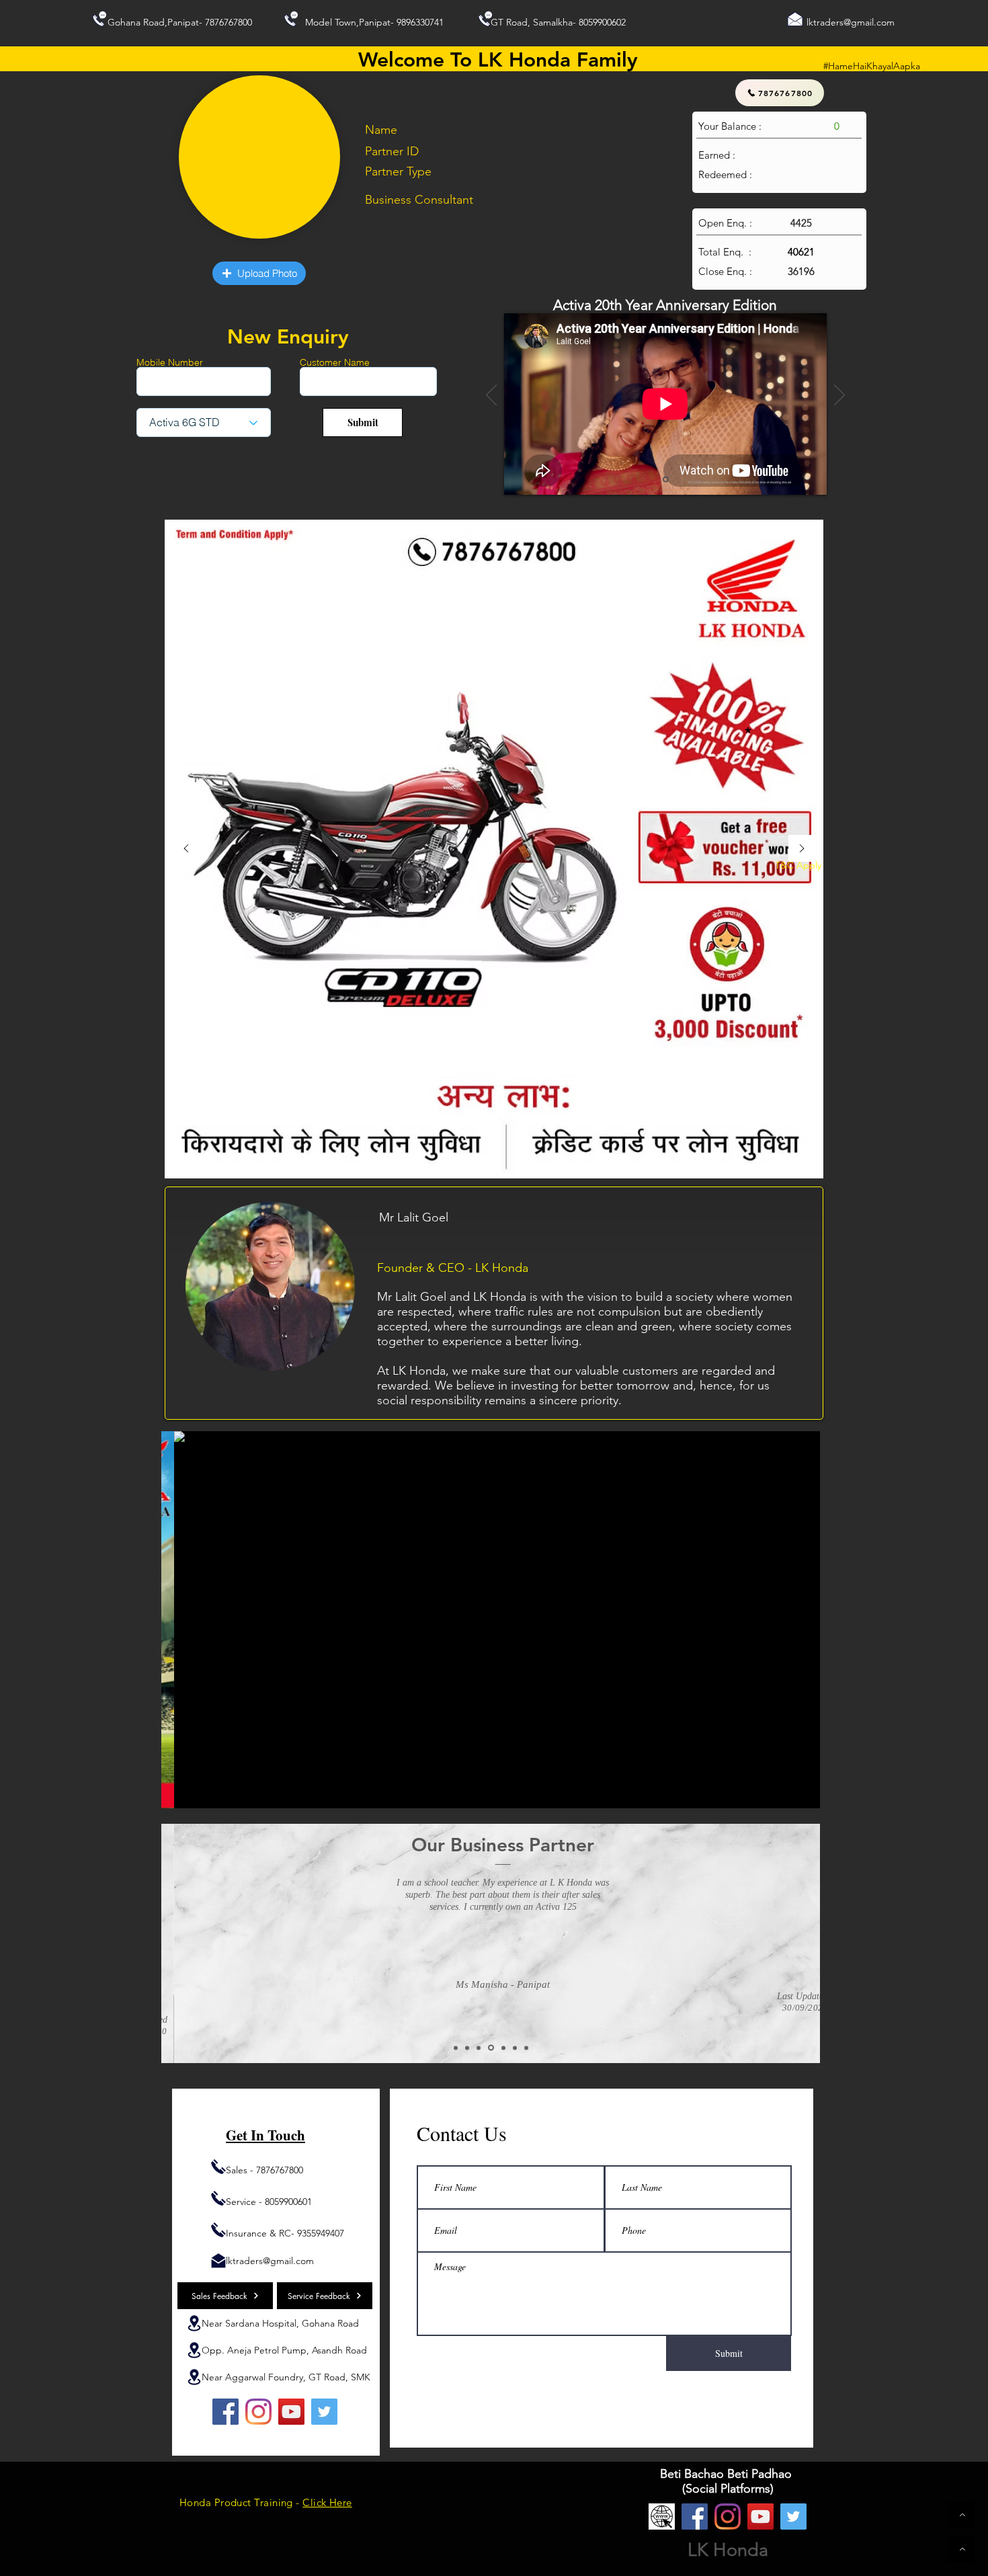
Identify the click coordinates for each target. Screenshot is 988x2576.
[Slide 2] (456, 2048)
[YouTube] (291, 2412)
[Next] (839, 396)
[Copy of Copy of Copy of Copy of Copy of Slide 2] (526, 2048)
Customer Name (335, 362)
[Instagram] (258, 2412)
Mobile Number (170, 362)
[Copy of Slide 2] (467, 2048)
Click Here (327, 2502)
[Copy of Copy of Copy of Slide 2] (503, 2048)
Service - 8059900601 (269, 2202)
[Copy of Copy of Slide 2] (479, 2048)
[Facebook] (225, 2412)
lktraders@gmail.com (851, 22)
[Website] (662, 2517)
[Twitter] (324, 2412)
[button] (259, 273)
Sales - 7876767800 (264, 2170)
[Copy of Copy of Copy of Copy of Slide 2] (515, 2048)
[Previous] (491, 396)
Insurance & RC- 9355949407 (285, 2233)
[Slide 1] (666, 480)
